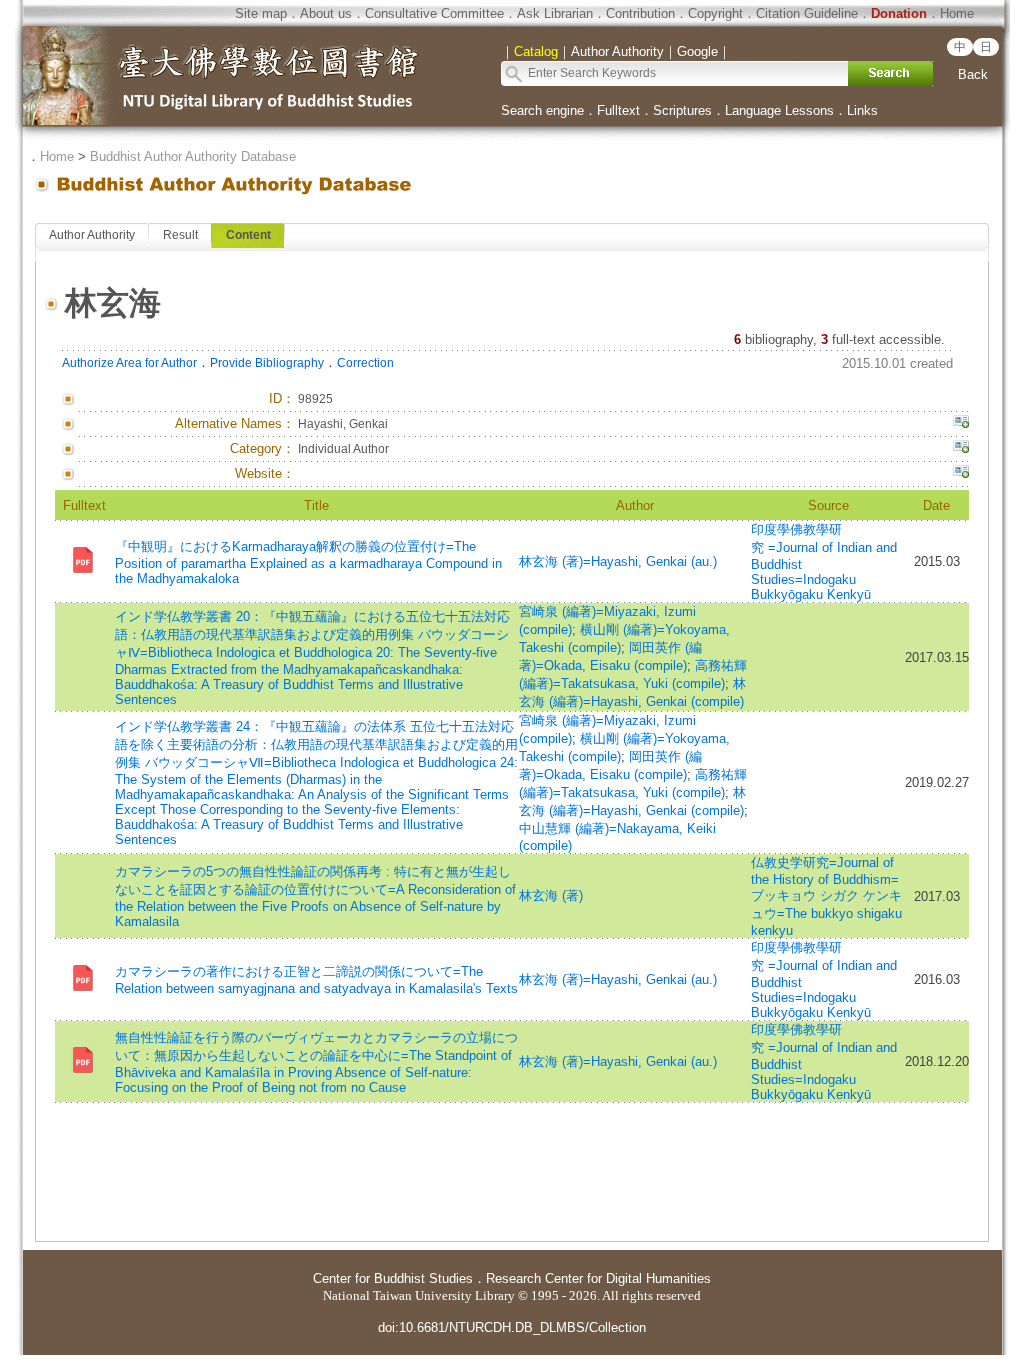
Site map (261, 13)
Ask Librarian (555, 13)
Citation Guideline (807, 13)
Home (957, 13)
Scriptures (682, 110)
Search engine (542, 110)
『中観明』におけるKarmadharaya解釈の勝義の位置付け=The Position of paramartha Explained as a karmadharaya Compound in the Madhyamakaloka (308, 562)
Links (862, 110)
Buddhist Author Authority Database (193, 156)
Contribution (640, 13)
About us (326, 13)
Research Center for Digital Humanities (598, 1278)
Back (973, 74)
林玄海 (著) (551, 895)
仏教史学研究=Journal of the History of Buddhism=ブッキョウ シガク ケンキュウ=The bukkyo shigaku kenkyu (826, 896)
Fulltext (618, 110)
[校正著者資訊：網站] (961, 474)
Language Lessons (779, 110)
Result (180, 235)
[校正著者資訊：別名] (961, 424)
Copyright (715, 13)
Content (248, 235)
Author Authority (92, 235)
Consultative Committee (434, 13)
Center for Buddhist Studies (393, 1278)
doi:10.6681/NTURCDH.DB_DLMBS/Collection (512, 1327)
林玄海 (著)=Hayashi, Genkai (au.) (618, 561)
